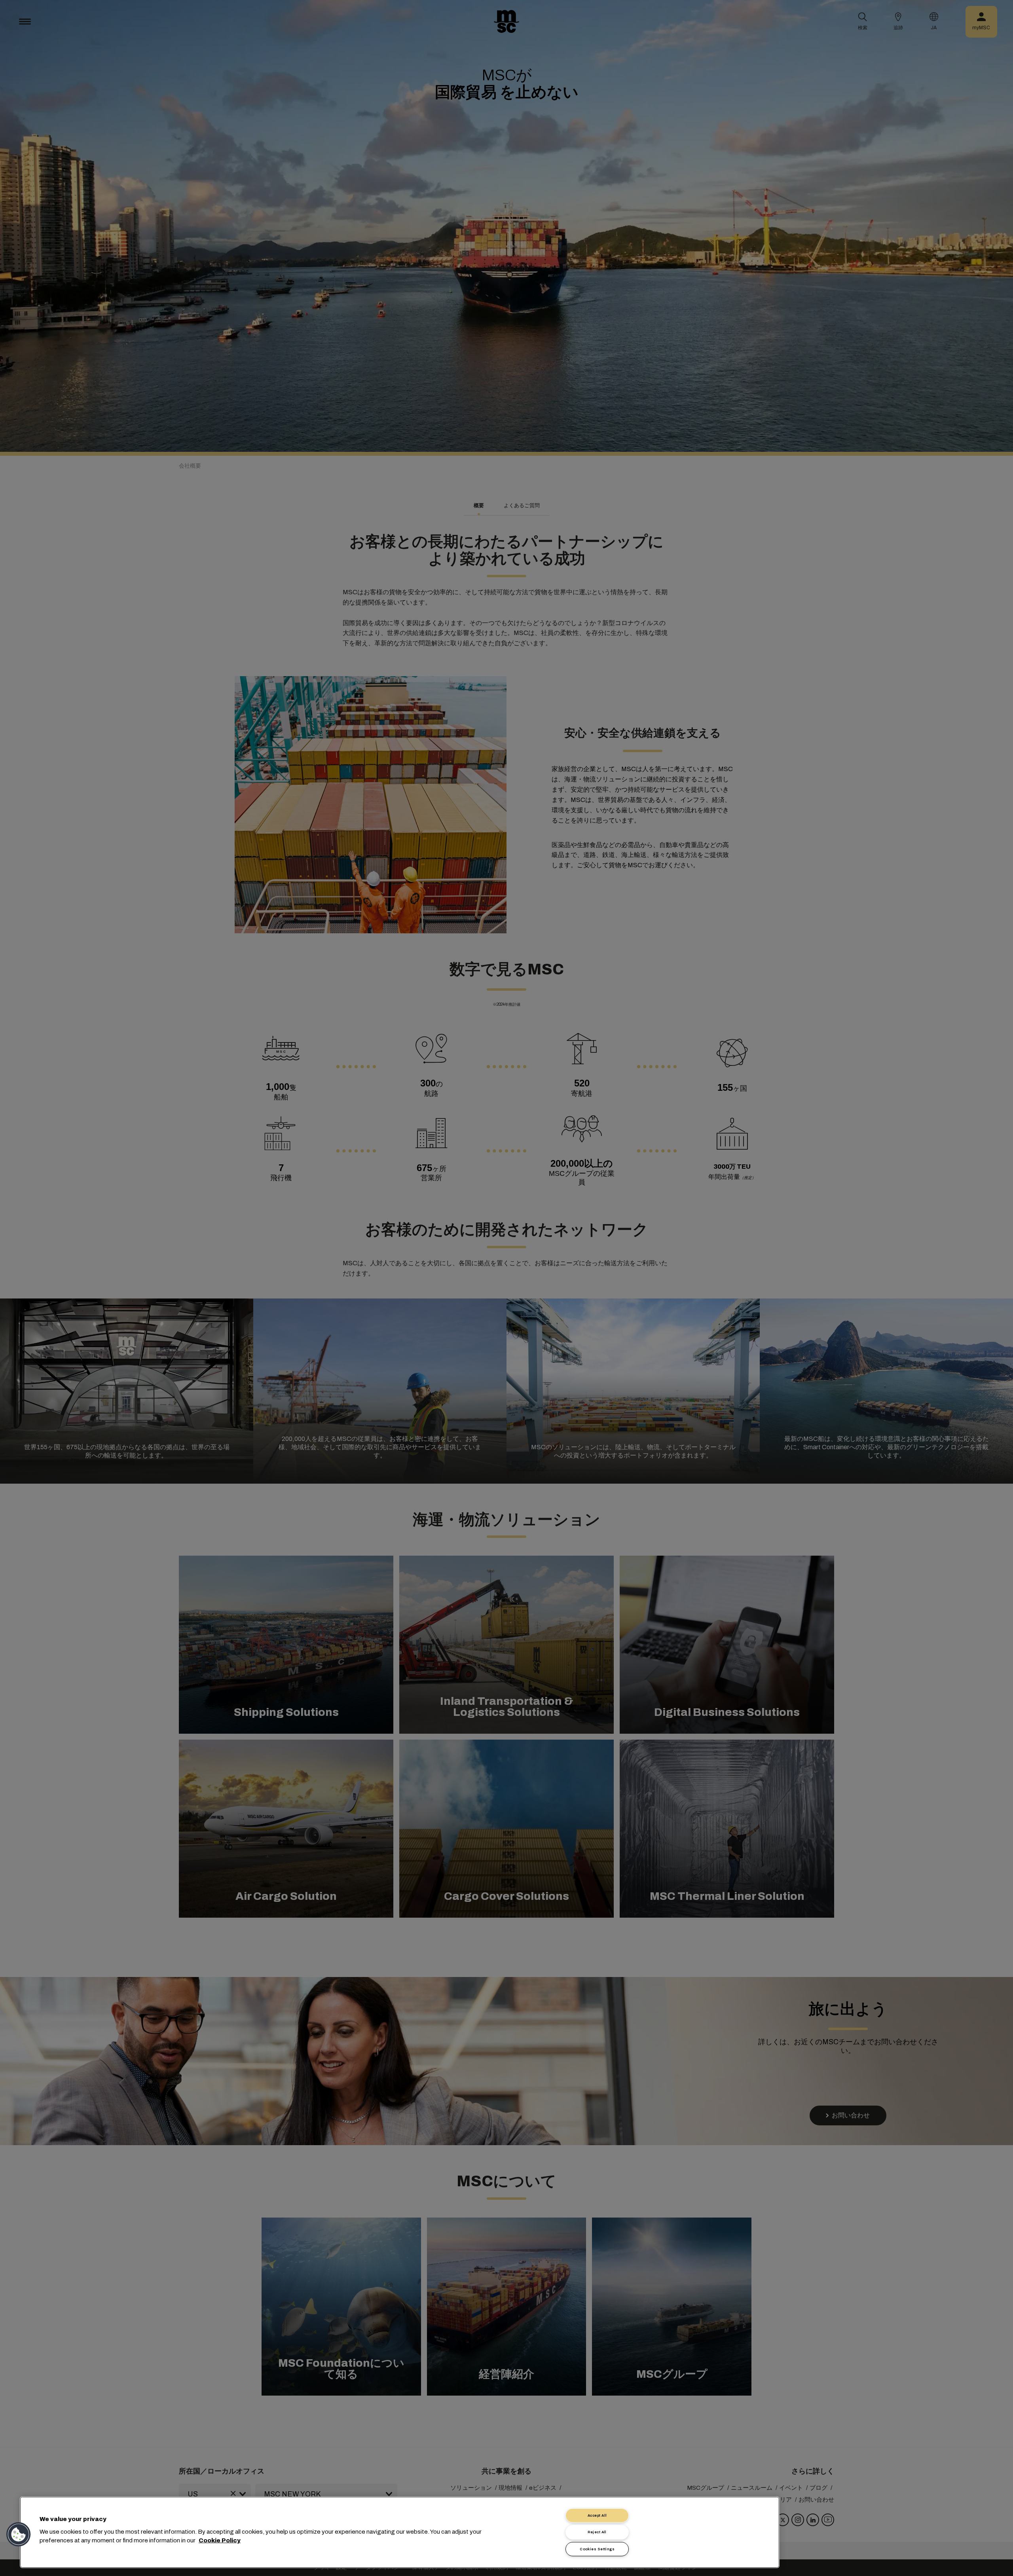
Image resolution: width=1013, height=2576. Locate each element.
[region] (400, 2532)
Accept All (597, 2515)
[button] (19, 2534)
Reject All (597, 2532)
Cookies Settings (597, 2549)
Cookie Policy (220, 2540)
